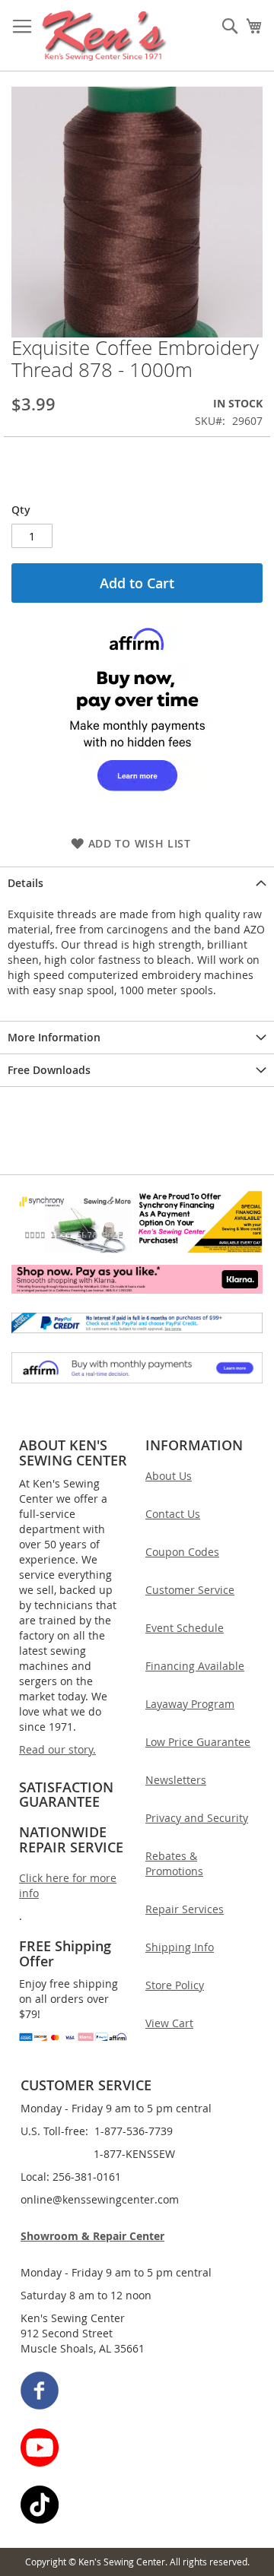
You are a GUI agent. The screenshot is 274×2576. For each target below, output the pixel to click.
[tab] (137, 883)
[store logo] (105, 36)
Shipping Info (180, 1947)
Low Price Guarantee (198, 1742)
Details (25, 883)
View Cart (169, 2023)
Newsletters (176, 1780)
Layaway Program (190, 1704)
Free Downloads (49, 1070)
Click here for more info (68, 1885)
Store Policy (175, 1985)
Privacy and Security (197, 1818)
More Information (54, 1037)
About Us (169, 1476)
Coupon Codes (182, 1552)
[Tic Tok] (138, 2506)
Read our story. (57, 1749)
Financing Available (195, 1666)
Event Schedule (185, 1628)
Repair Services (185, 1909)
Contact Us (173, 1514)
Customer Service (190, 1590)
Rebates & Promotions (174, 1863)
